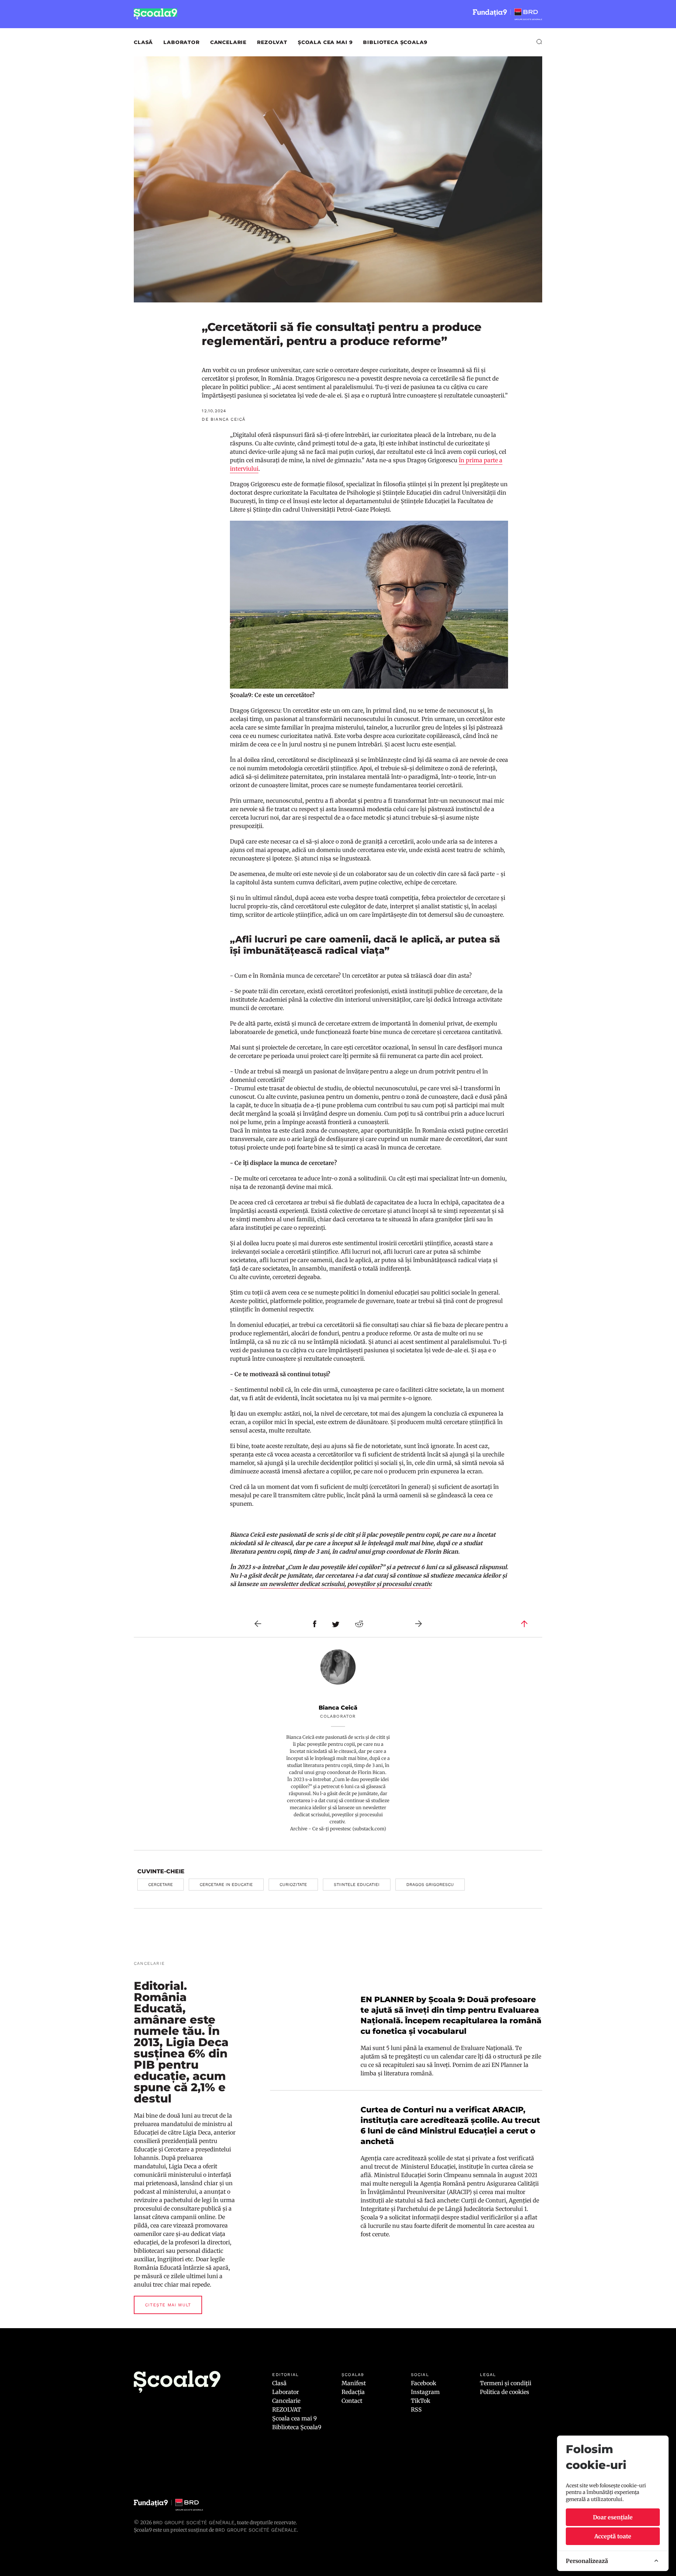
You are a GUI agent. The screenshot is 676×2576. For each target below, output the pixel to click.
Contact (352, 2401)
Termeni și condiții (506, 2383)
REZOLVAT (272, 42)
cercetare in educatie (226, 1885)
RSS (416, 2409)
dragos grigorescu (430, 1885)
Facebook (424, 2383)
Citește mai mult (168, 2305)
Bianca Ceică (338, 1708)
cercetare (161, 1885)
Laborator (181, 42)
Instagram (425, 2392)
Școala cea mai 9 (325, 42)
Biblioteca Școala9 (395, 42)
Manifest (354, 2383)
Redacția (353, 2392)
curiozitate (293, 1885)
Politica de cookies (505, 2392)
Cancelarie (228, 42)
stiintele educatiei (357, 1885)
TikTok (421, 2401)
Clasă (143, 42)
